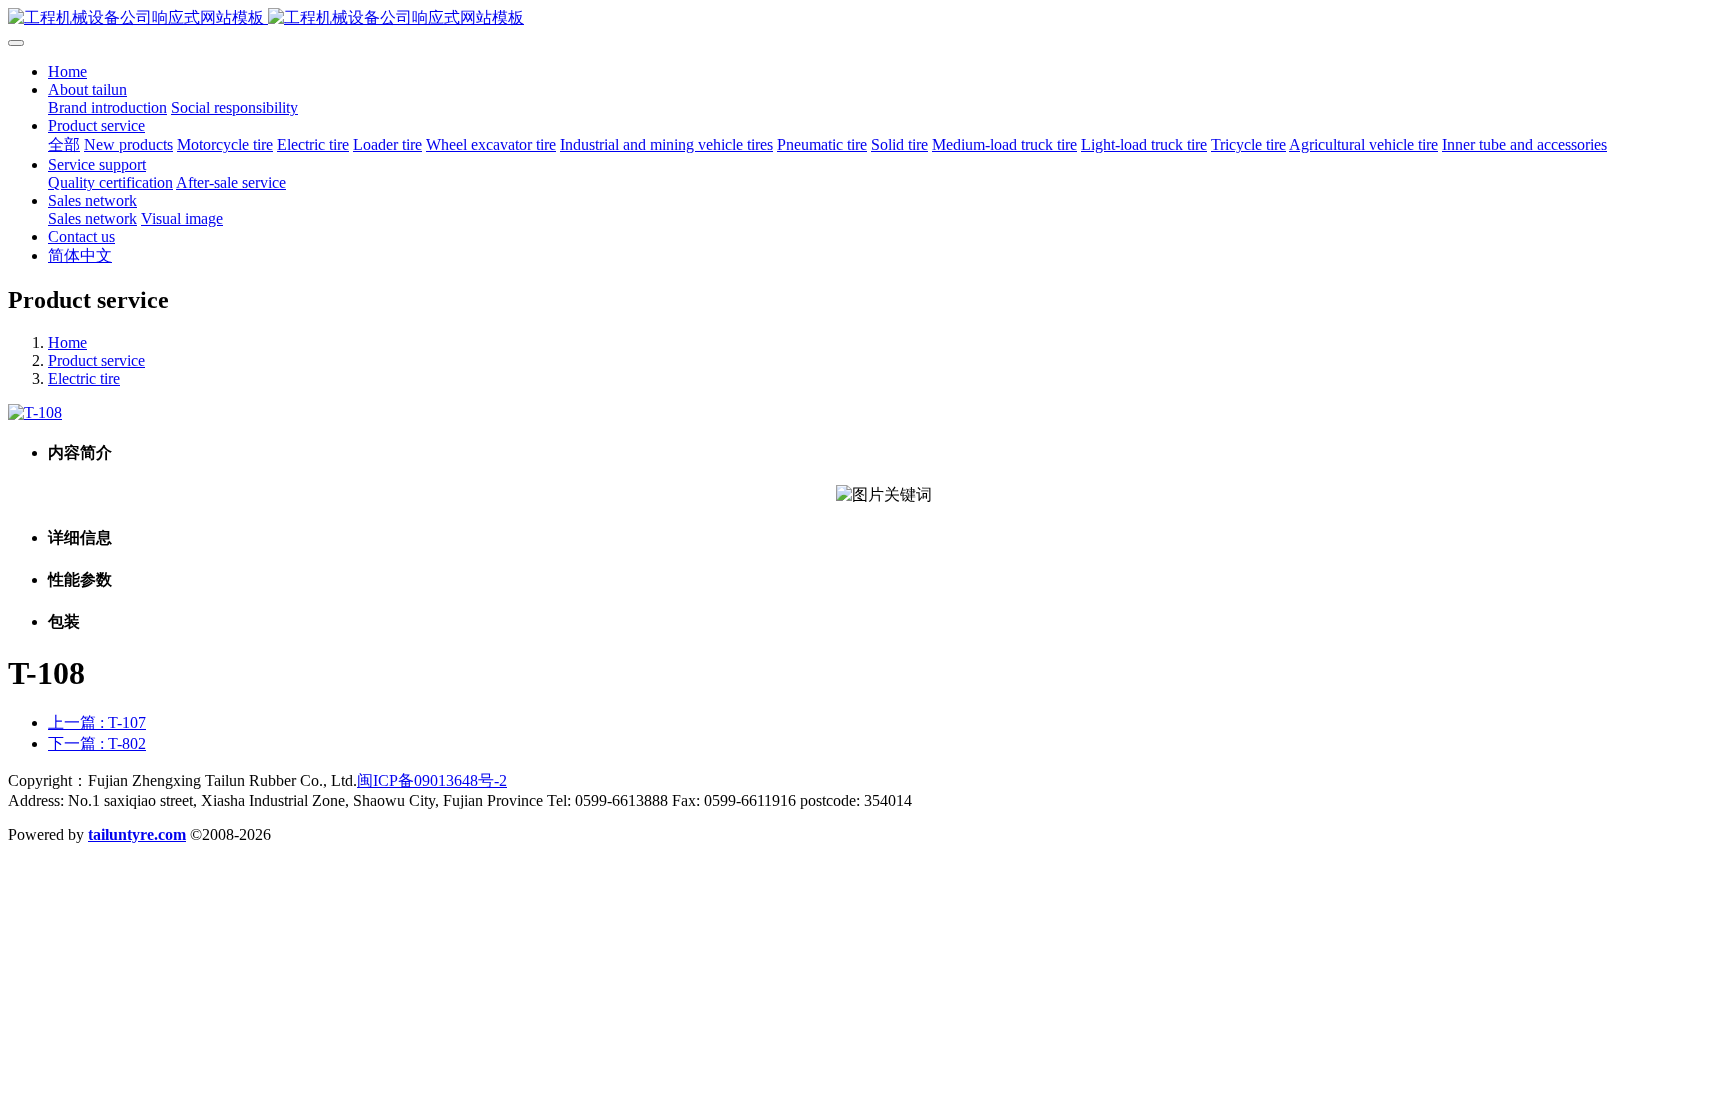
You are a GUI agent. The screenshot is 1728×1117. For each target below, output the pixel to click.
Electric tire (84, 378)
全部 (64, 144)
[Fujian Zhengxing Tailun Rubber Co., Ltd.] (864, 18)
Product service (96, 360)
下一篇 (97, 743)
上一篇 (97, 722)
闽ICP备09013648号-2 (432, 780)
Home (67, 71)
